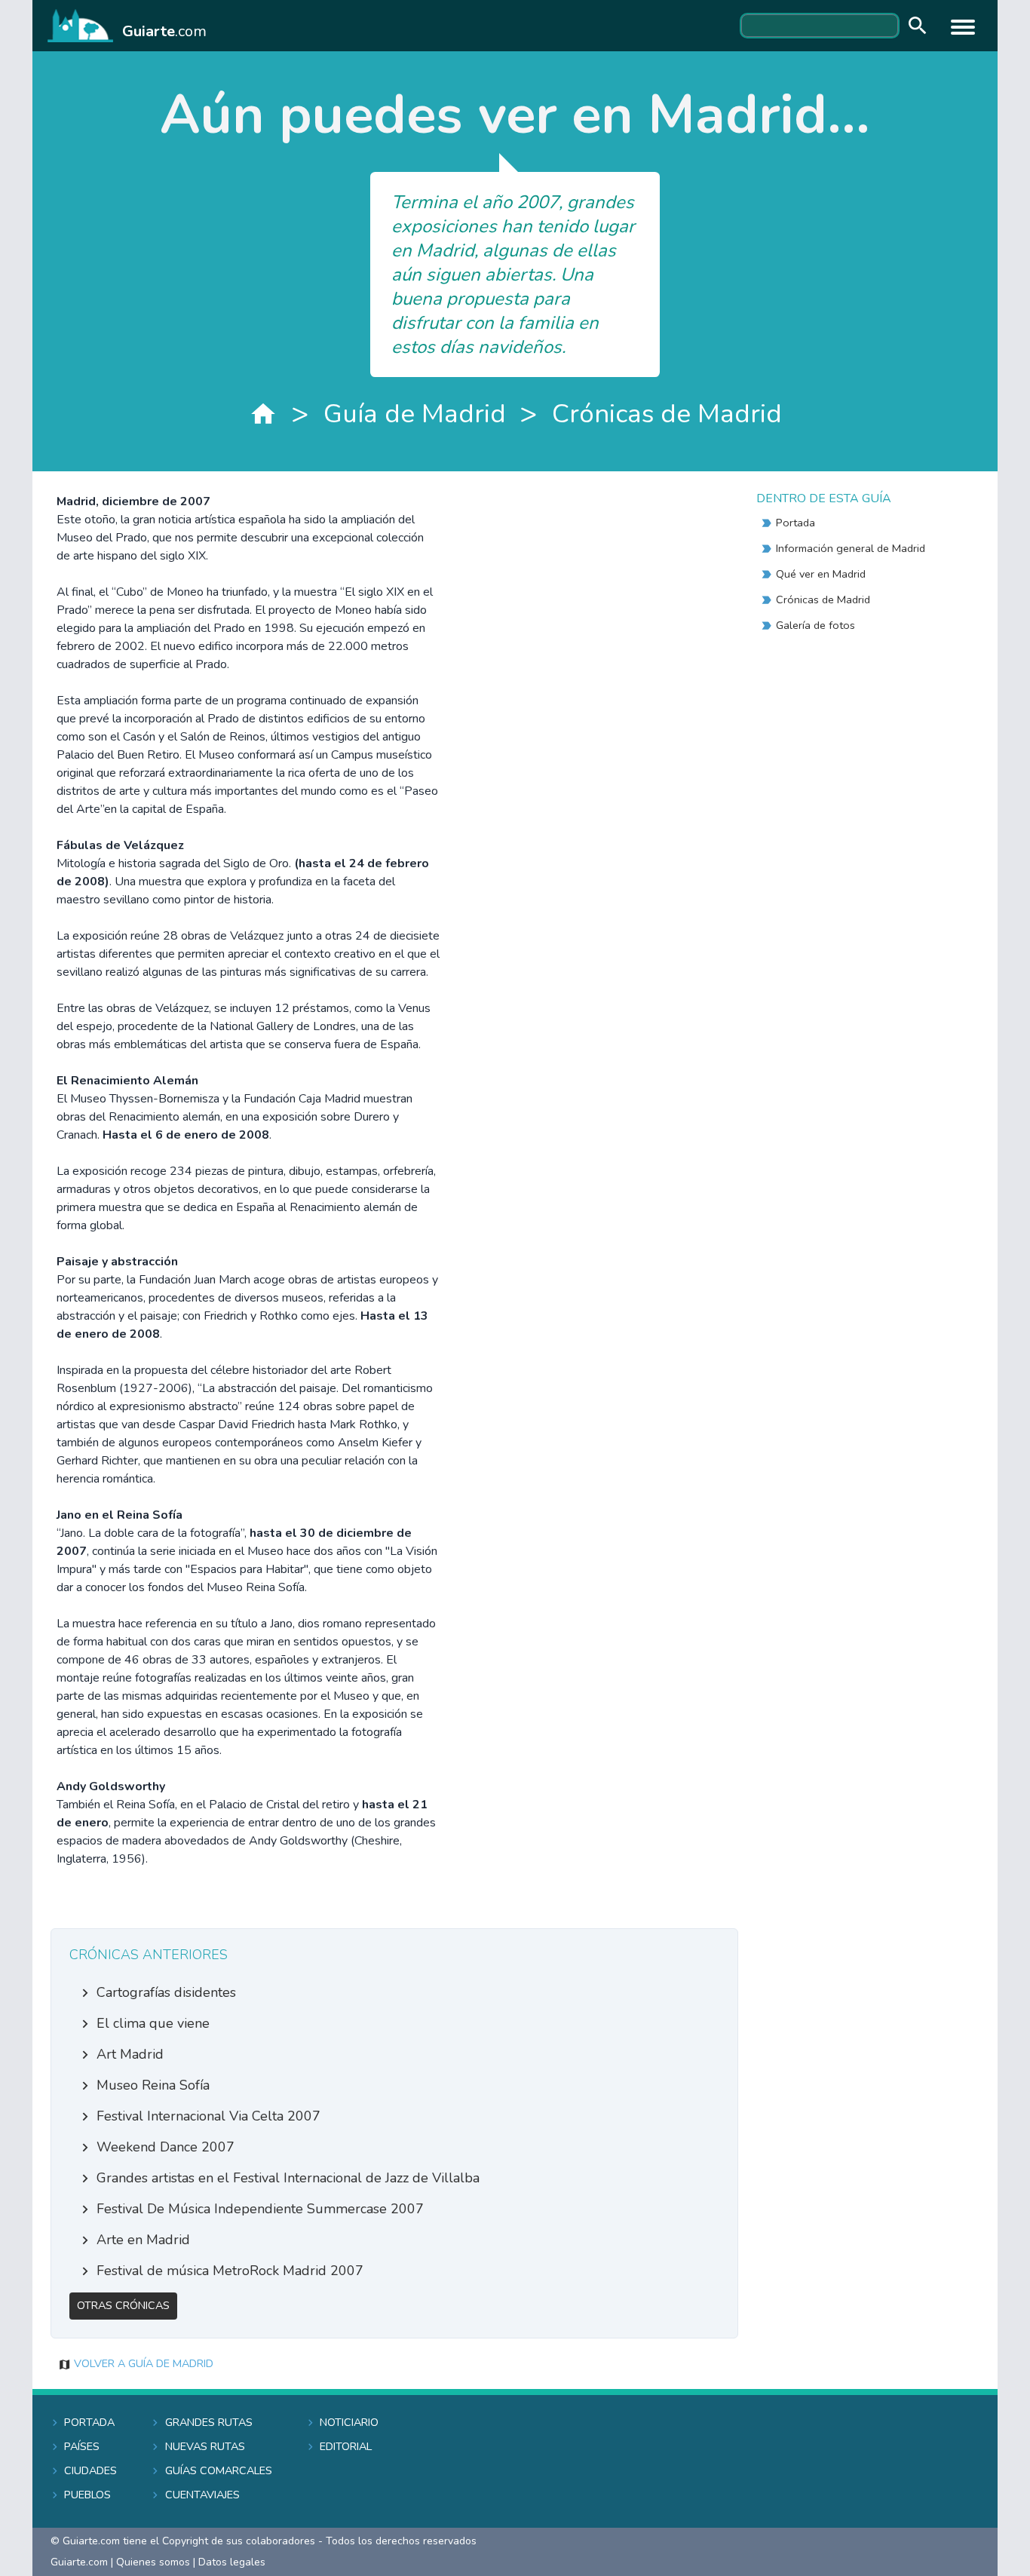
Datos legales (232, 2562)
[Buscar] (914, 26)
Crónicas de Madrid (667, 414)
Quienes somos (153, 2562)
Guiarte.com (79, 2562)
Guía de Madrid (415, 414)
